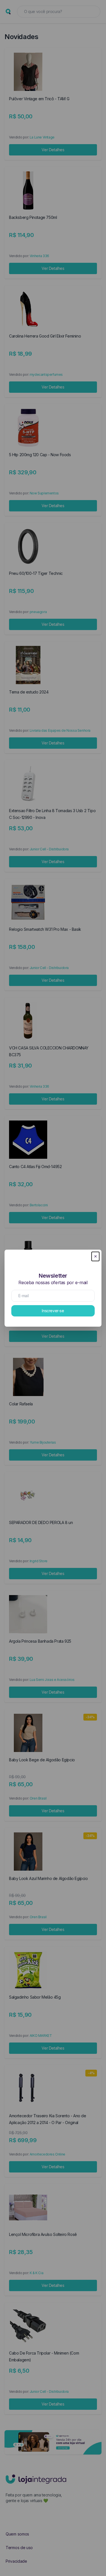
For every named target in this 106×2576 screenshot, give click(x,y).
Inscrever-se (53, 1311)
